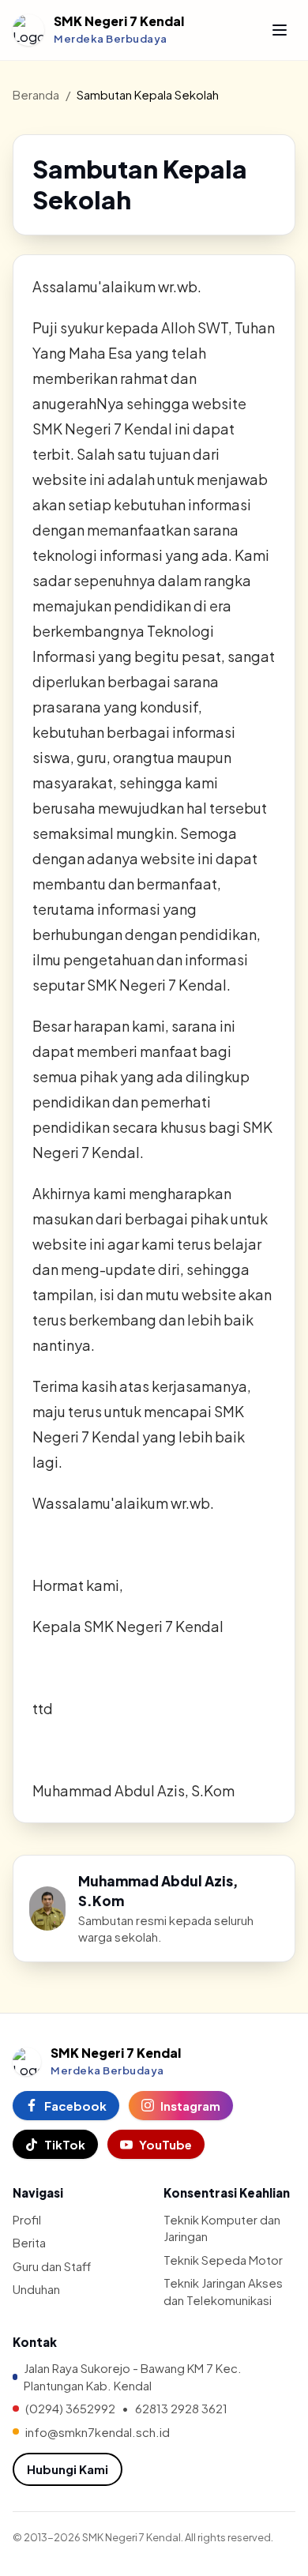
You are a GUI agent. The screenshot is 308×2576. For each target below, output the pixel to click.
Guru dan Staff (52, 2266)
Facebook (75, 2106)
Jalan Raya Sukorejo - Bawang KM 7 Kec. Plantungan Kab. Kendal (133, 2376)
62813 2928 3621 (181, 2408)
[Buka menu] (280, 30)
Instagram (190, 2106)
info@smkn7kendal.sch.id (98, 2432)
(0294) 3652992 (70, 2408)
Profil (27, 2219)
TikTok (65, 2144)
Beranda (36, 94)
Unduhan (36, 2289)
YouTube (165, 2144)
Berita (29, 2242)
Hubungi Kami (68, 2469)
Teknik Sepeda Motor (223, 2260)
